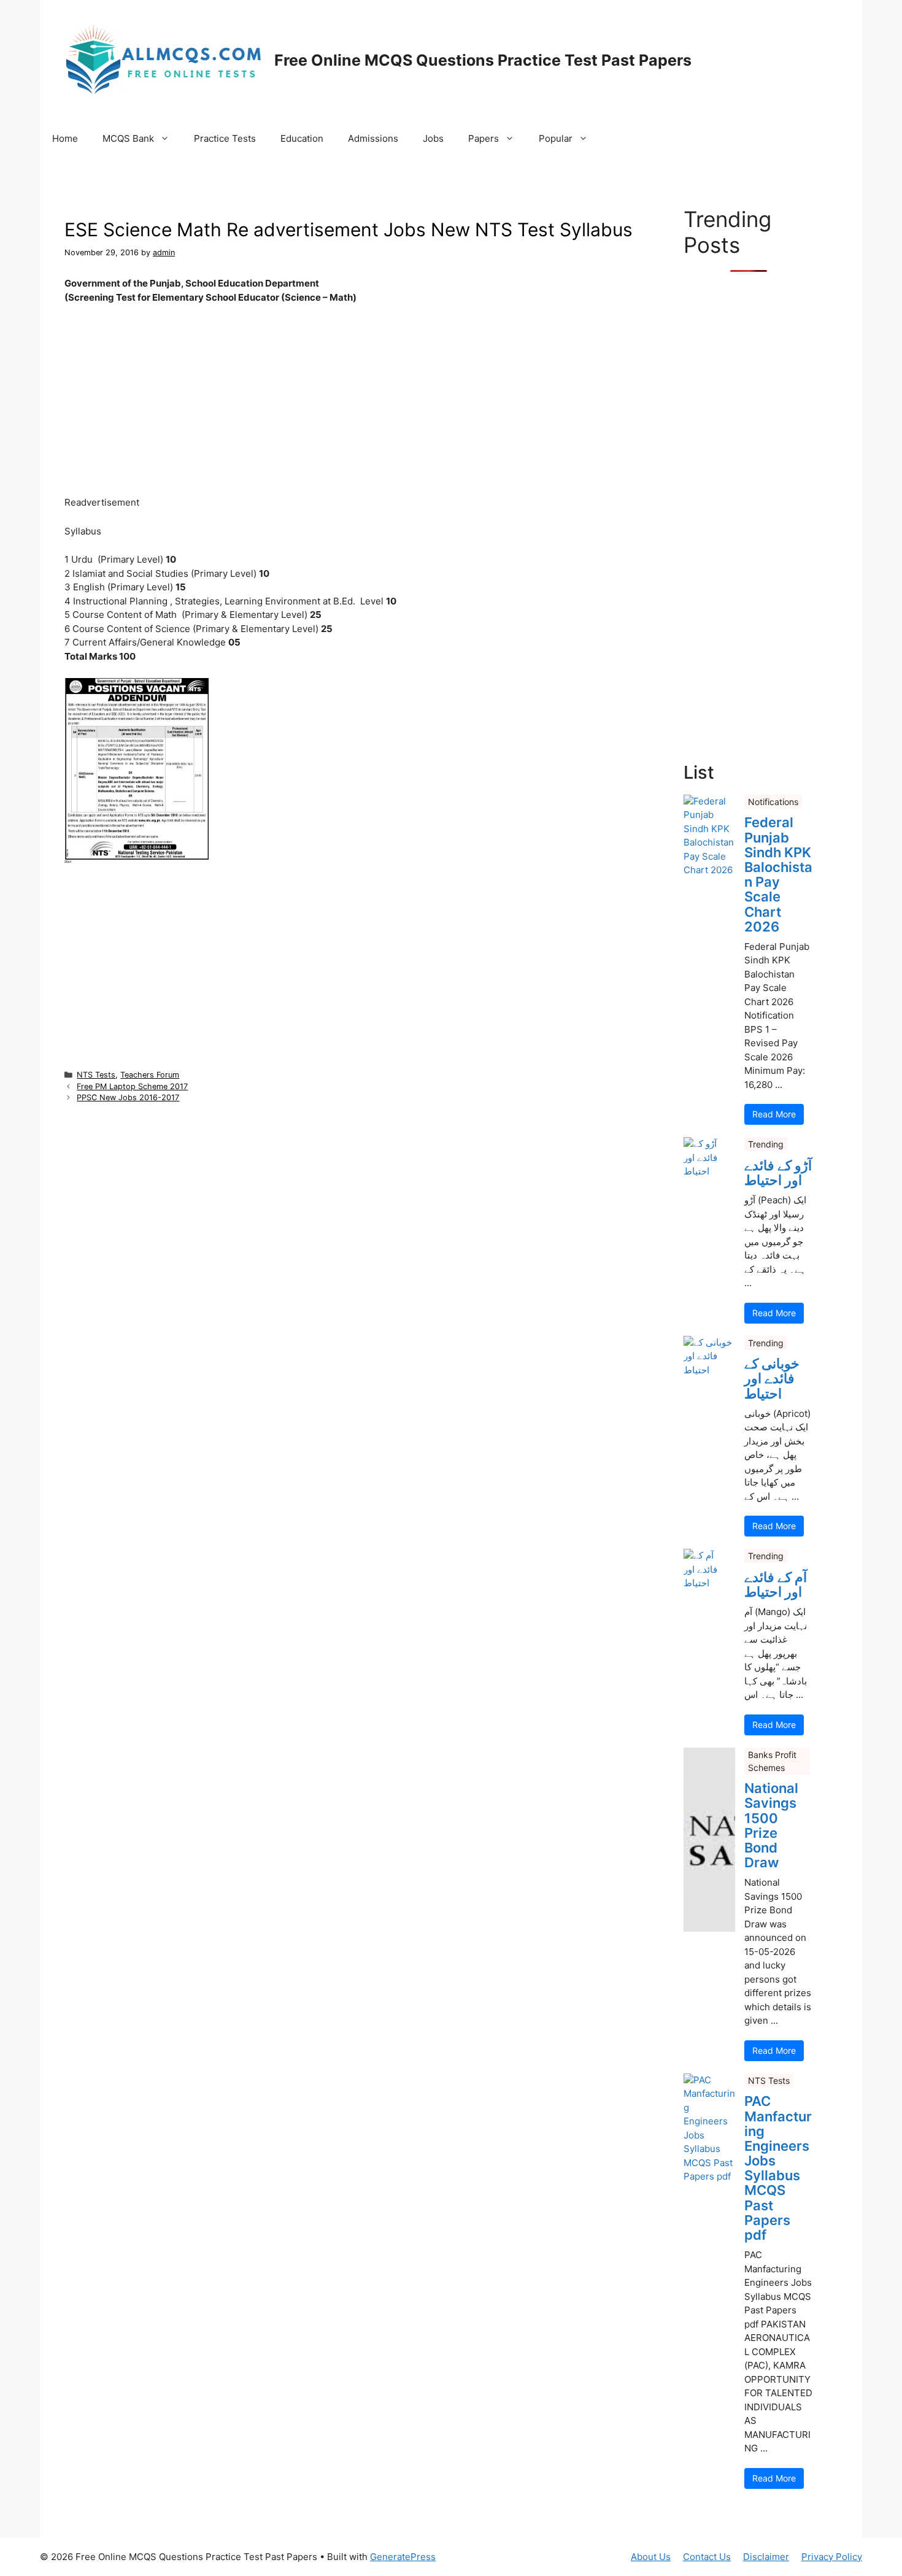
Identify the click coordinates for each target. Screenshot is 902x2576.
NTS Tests (96, 1075)
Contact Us (707, 2557)
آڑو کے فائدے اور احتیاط (778, 1173)
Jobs (433, 138)
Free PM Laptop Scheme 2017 (132, 1086)
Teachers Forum (150, 1075)
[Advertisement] (349, 405)
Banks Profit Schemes (772, 1761)
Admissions (373, 138)
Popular (556, 138)
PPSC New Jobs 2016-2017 (128, 1097)
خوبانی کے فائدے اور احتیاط (772, 1379)
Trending (766, 1144)
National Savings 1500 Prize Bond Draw (771, 1825)
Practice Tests (225, 138)
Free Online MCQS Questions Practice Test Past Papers (483, 60)
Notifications (773, 802)
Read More (774, 1114)
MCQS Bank (128, 138)
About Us (651, 2557)
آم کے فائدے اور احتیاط (776, 1584)
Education (302, 138)
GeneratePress (403, 2557)
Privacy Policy (832, 2557)
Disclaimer (766, 2557)
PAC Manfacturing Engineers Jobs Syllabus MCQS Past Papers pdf (778, 2168)
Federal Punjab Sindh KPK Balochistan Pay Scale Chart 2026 (778, 874)
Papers (484, 138)
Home (65, 138)
